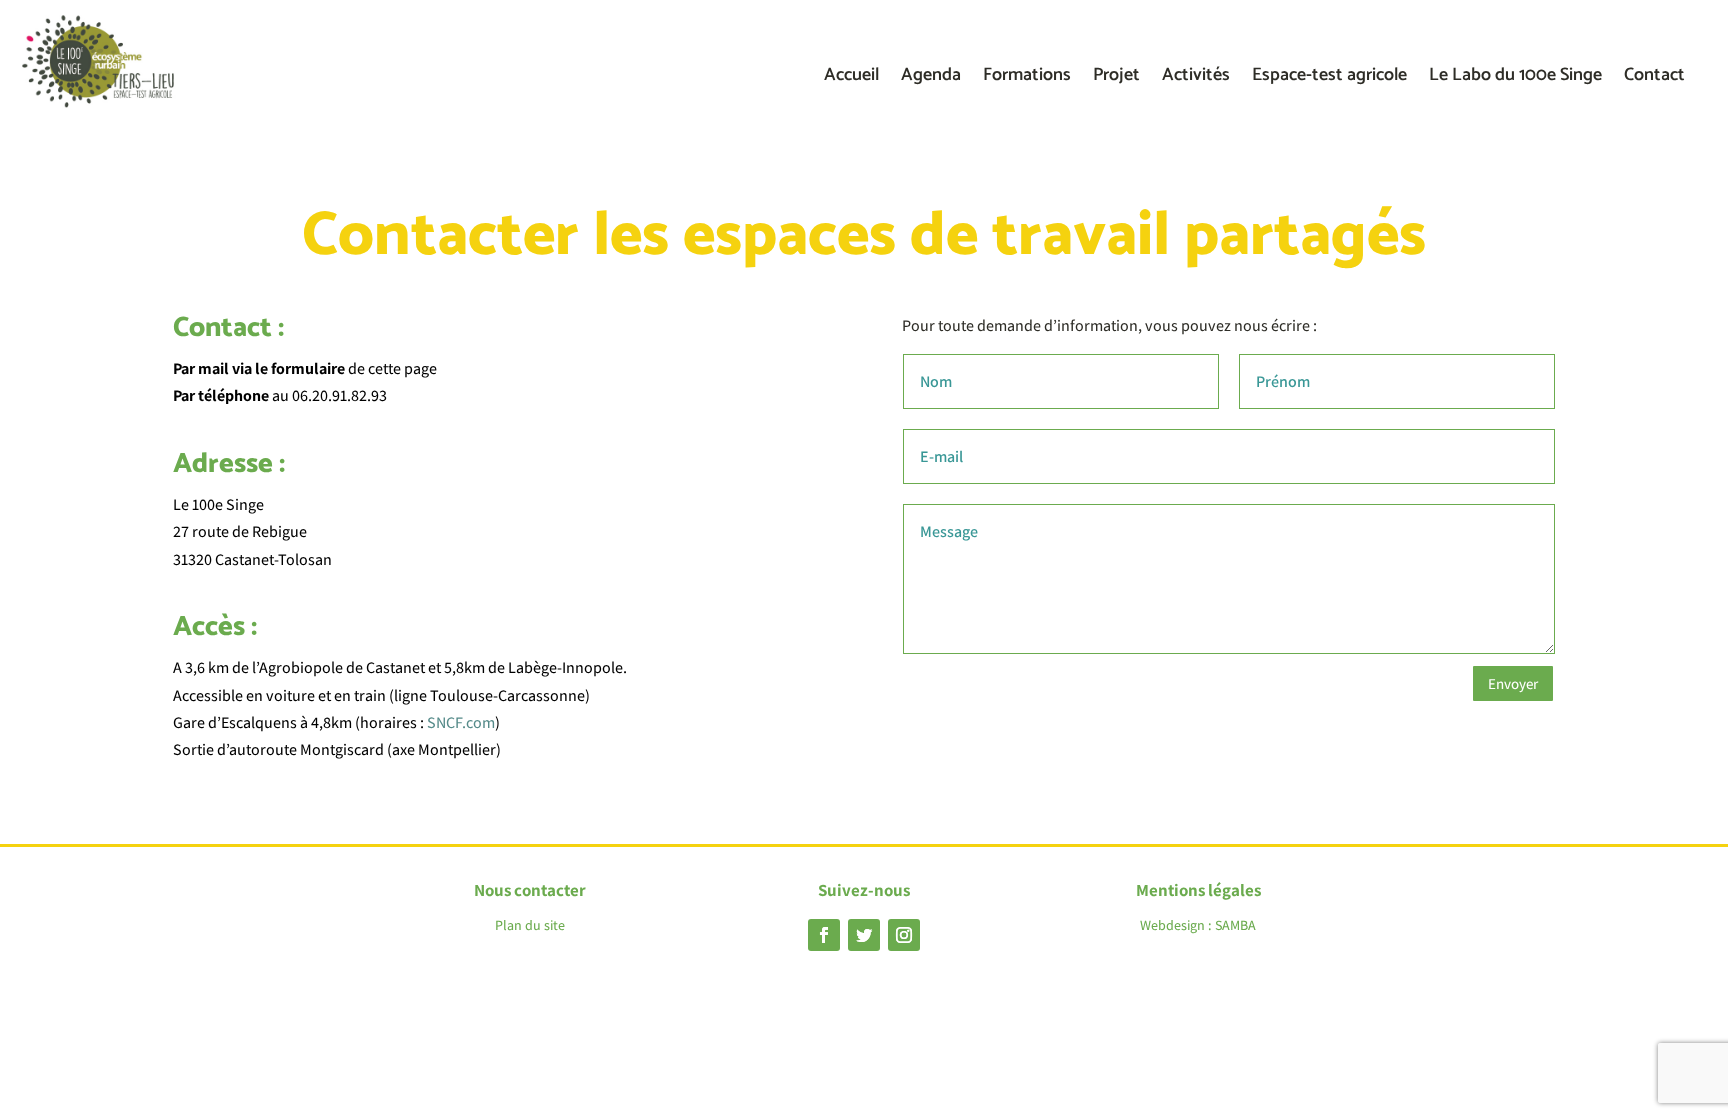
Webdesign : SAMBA (1198, 925)
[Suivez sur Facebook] (824, 935)
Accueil (851, 79)
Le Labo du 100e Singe (1515, 79)
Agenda (931, 79)
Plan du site (530, 925)
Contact (1654, 79)
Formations (1027, 79)
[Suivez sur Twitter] (864, 935)
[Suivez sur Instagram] (904, 935)
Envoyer (1513, 683)
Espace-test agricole (1329, 79)
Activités (1196, 79)
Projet (1116, 79)
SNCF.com (461, 722)
